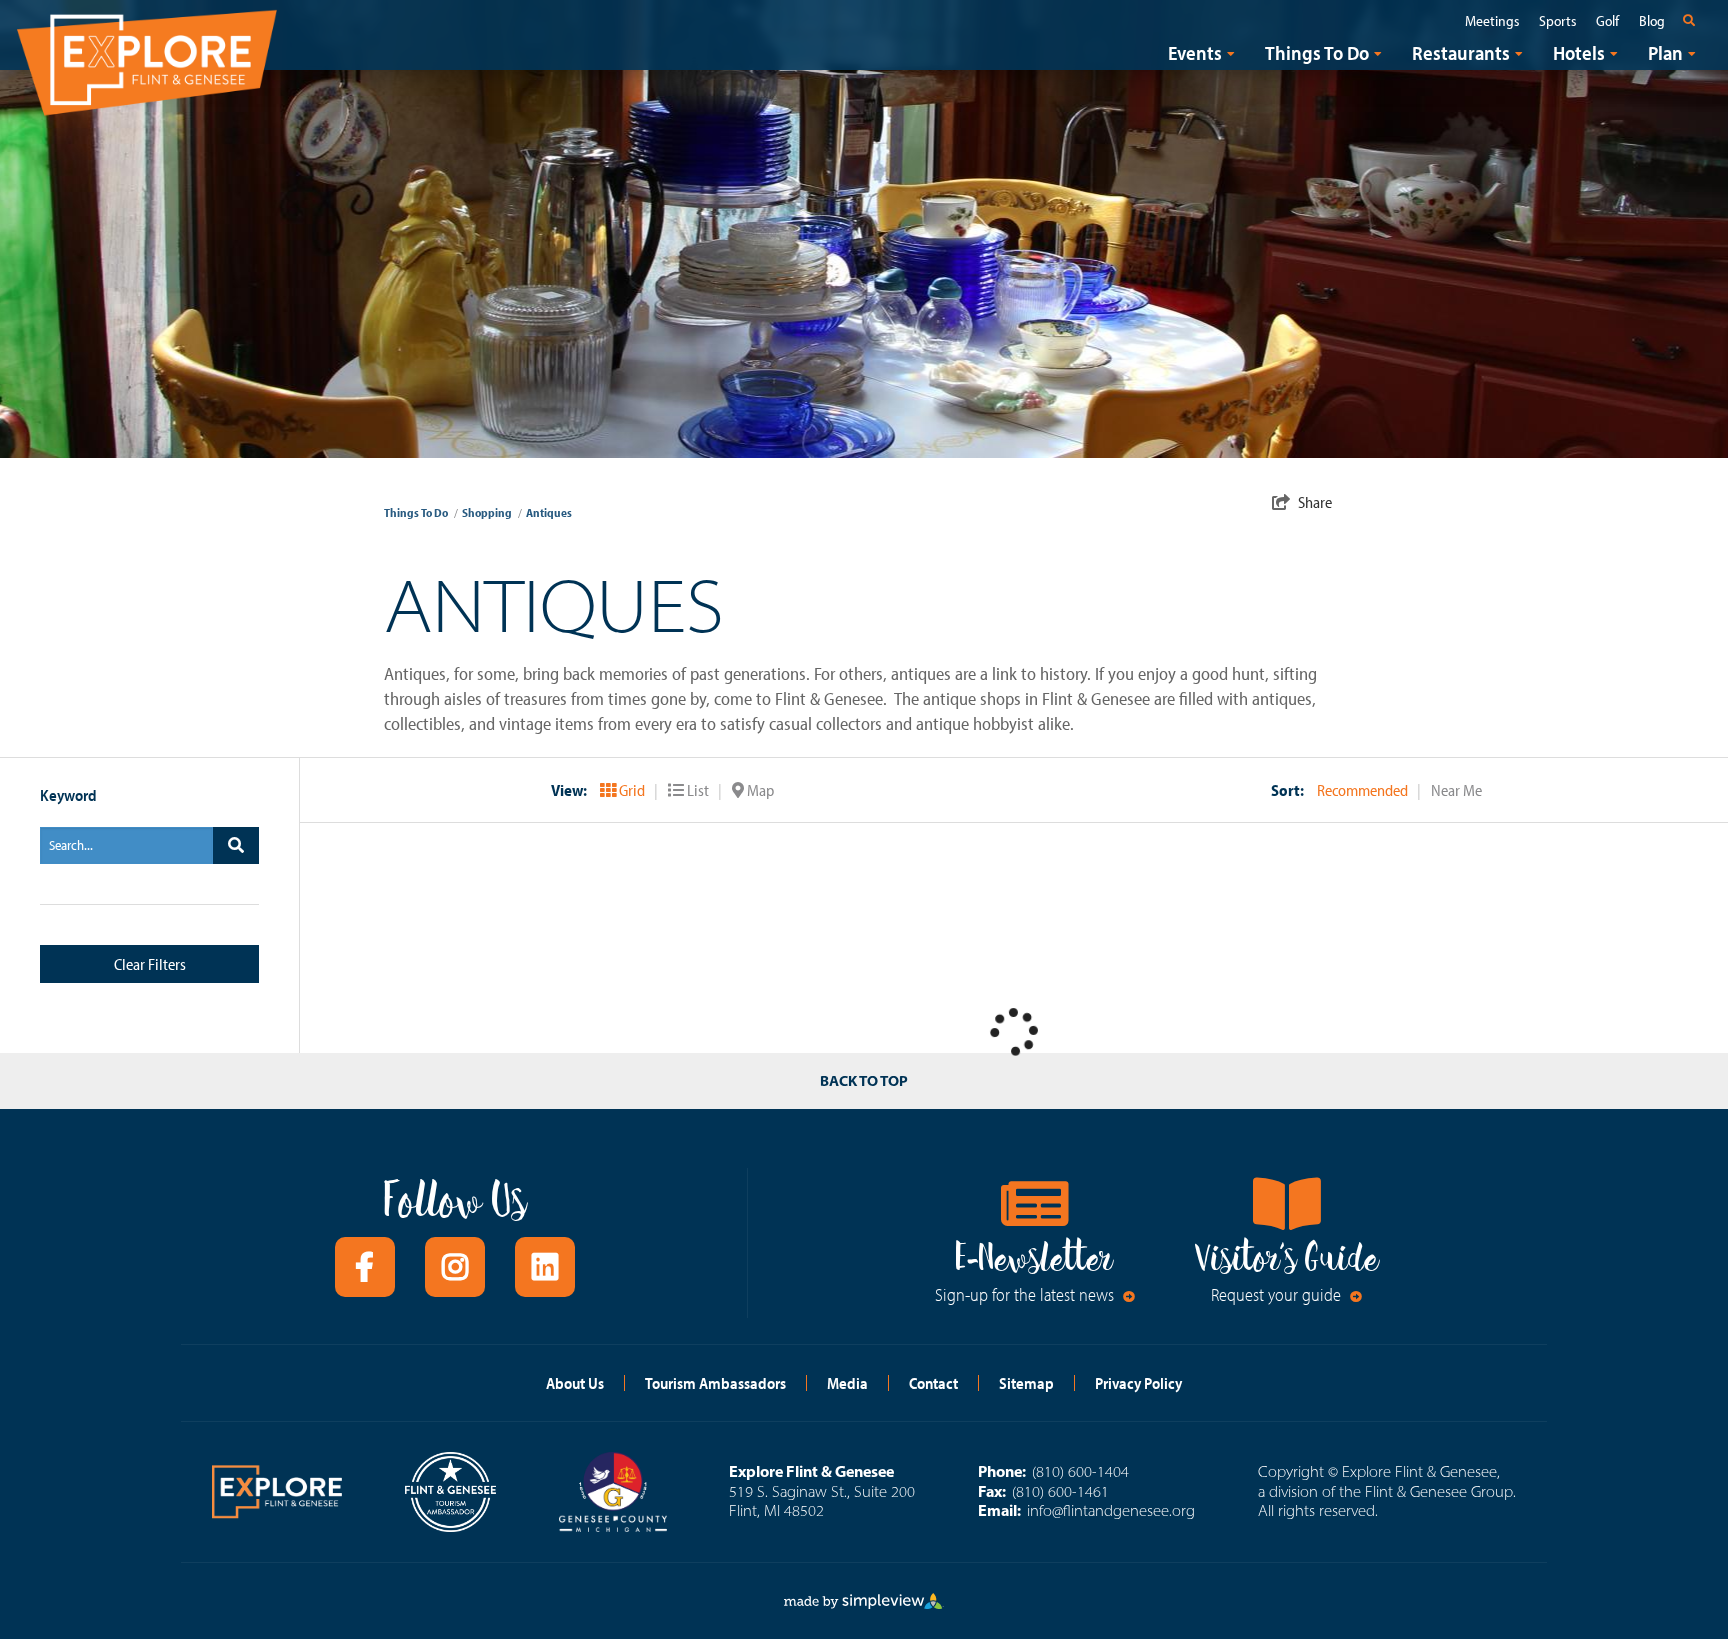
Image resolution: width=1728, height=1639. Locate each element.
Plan (1665, 53)
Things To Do (1317, 53)
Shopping (492, 512)
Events (1195, 53)
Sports (1557, 21)
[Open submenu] (1231, 53)
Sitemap (1026, 1383)
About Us (575, 1383)
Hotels (1579, 53)
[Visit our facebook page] (365, 1267)
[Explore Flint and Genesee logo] (147, 59)
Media (847, 1383)
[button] (753, 790)
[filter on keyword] (236, 845)
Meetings (1492, 21)
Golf (1607, 21)
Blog (1652, 21)
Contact (933, 1383)
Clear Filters (150, 964)
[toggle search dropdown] (1693, 20)
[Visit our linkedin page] (545, 1267)
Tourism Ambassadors (715, 1383)
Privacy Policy (1138, 1383)
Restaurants (1461, 53)
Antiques (549, 512)
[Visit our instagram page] (455, 1267)
